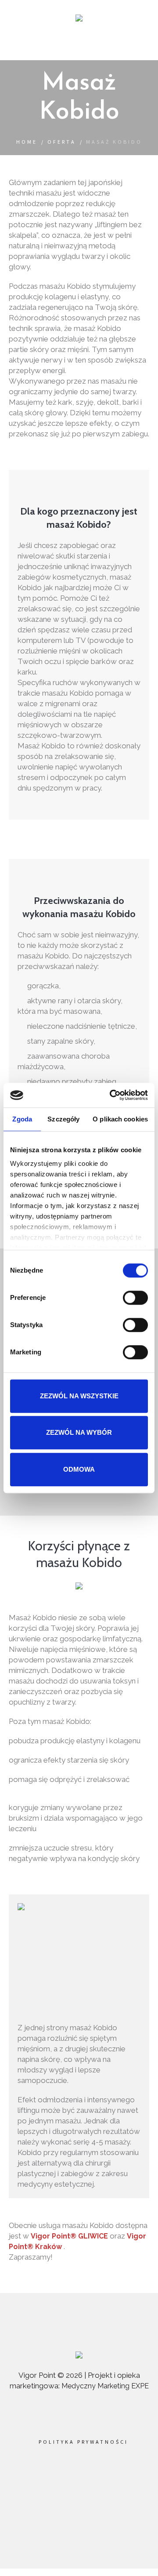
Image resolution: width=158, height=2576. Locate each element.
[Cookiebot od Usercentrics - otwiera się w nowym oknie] (111, 1095)
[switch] (135, 1298)
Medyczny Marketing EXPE (105, 2386)
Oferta (62, 142)
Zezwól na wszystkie (79, 1396)
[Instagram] (91, 2483)
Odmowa (79, 1469)
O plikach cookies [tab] (120, 1119)
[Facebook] (65, 2483)
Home (27, 142)
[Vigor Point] (79, 19)
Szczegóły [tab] (63, 1119)
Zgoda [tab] (22, 1119)
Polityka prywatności (83, 2442)
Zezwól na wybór (79, 1432)
